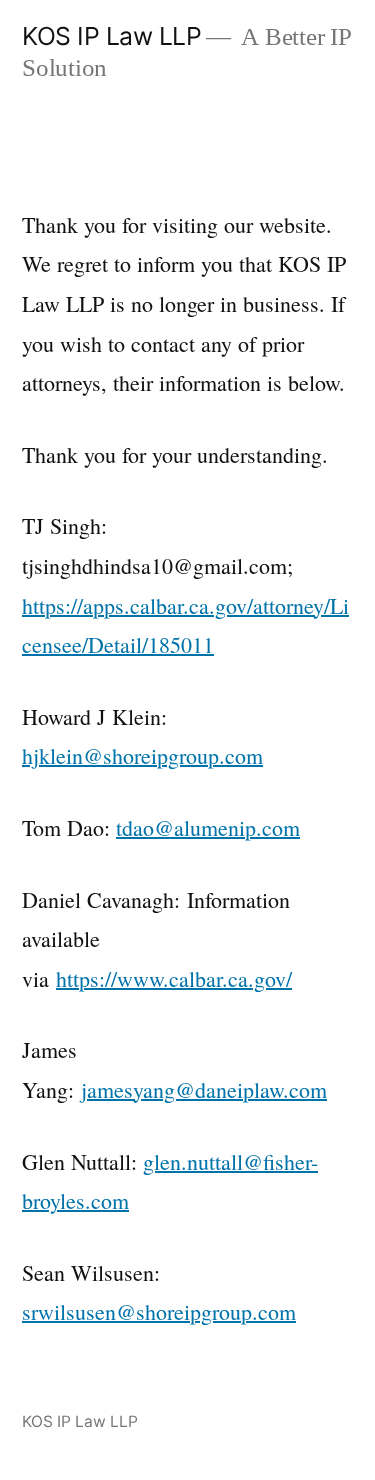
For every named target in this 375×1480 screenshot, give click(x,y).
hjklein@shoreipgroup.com (142, 755)
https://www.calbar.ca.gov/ (174, 978)
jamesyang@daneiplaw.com (204, 1089)
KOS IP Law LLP (111, 36)
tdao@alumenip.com (208, 827)
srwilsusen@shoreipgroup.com (159, 1311)
